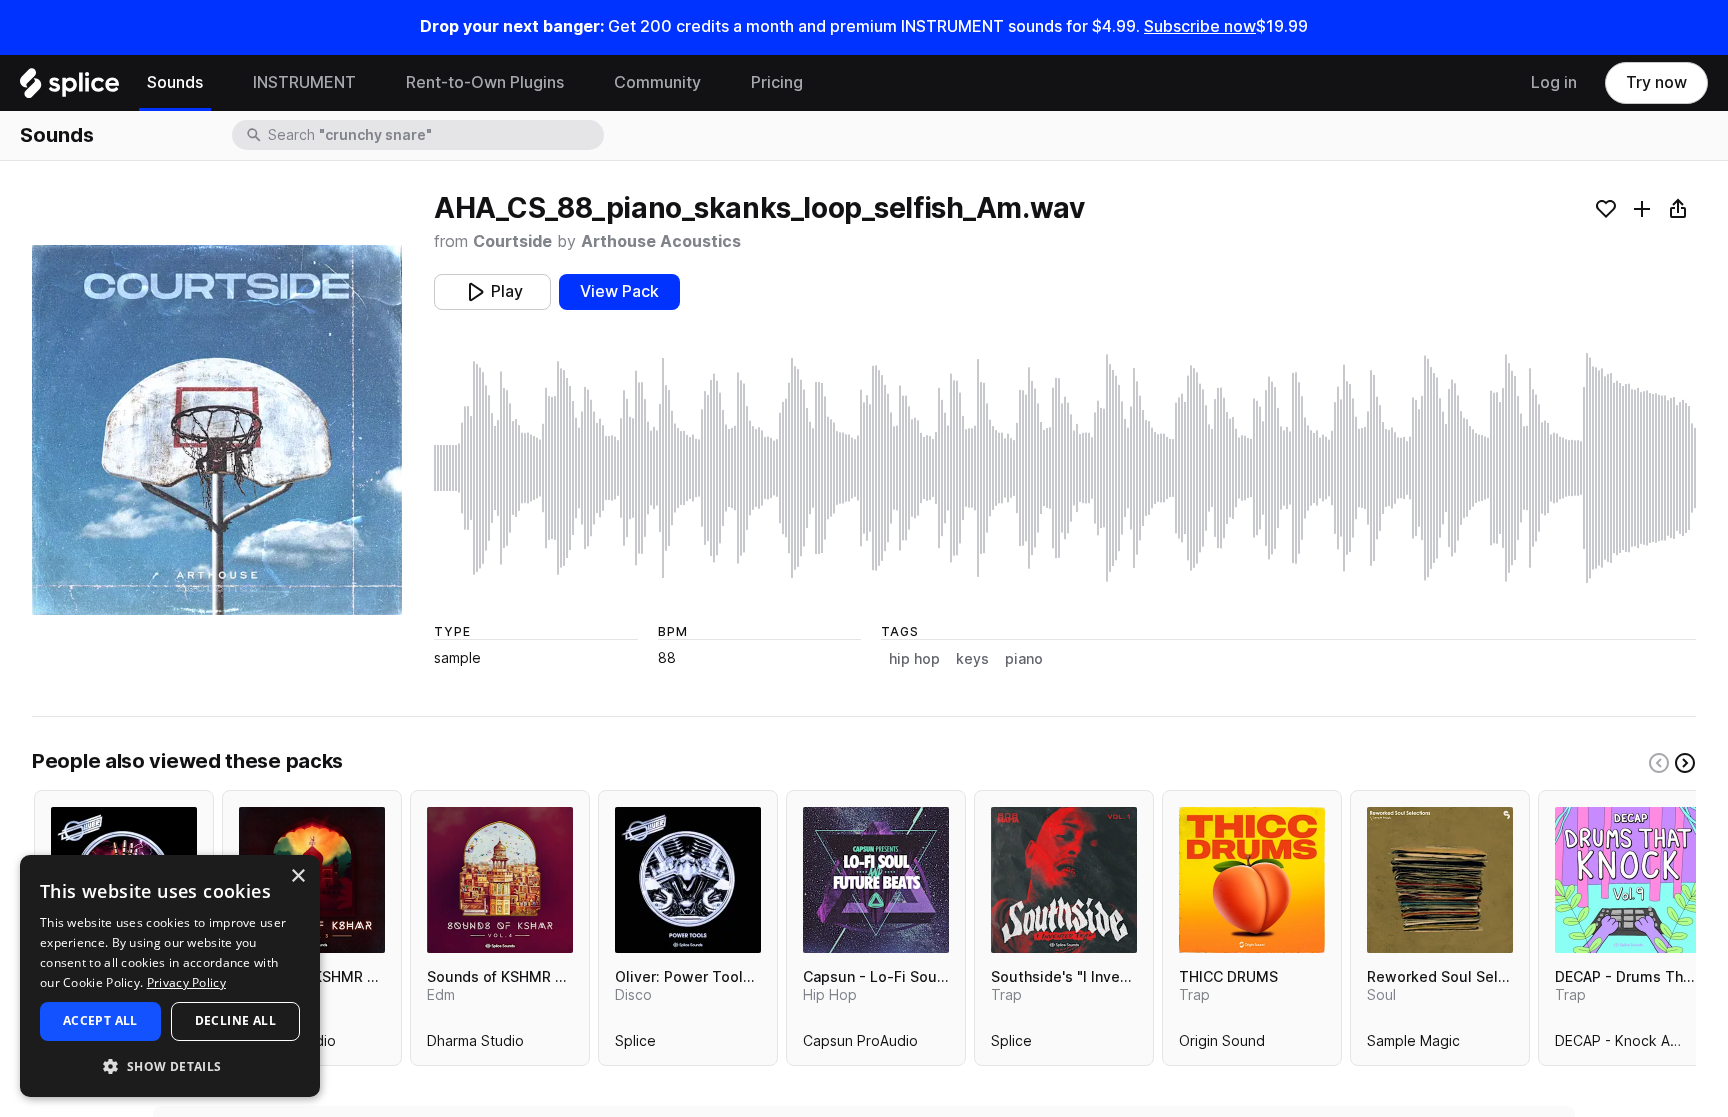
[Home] (69, 88)
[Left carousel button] (1659, 763)
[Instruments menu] (371, 83)
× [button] (297, 876)
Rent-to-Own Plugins (485, 82)
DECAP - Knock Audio (1627, 1045)
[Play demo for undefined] (217, 430)
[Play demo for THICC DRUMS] (1252, 880)
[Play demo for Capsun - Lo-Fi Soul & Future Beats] (876, 880)
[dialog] (170, 976)
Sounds (175, 82)
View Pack (619, 291)
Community (657, 82)
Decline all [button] (235, 1020)
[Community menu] (716, 83)
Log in (1554, 82)
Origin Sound (1222, 1045)
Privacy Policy (186, 982)
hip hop (914, 659)
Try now (1656, 82)
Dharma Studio (475, 1045)
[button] (170, 1065)
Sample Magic (1413, 1045)
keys (972, 659)
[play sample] (1065, 468)
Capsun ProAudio (860, 1045)
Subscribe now (1200, 26)
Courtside (512, 241)
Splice (635, 1045)
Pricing (777, 82)
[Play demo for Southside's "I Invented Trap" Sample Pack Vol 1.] (1064, 880)
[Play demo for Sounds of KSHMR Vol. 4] (500, 880)
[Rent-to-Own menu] (579, 83)
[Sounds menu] (218, 83)
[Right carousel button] (1685, 763)
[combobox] (434, 135)
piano (1024, 659)
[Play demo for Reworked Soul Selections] (1440, 880)
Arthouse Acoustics (661, 241)
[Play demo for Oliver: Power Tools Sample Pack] (688, 880)
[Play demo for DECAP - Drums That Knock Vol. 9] (1628, 880)
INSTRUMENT (304, 82)
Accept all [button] (100, 1020)
